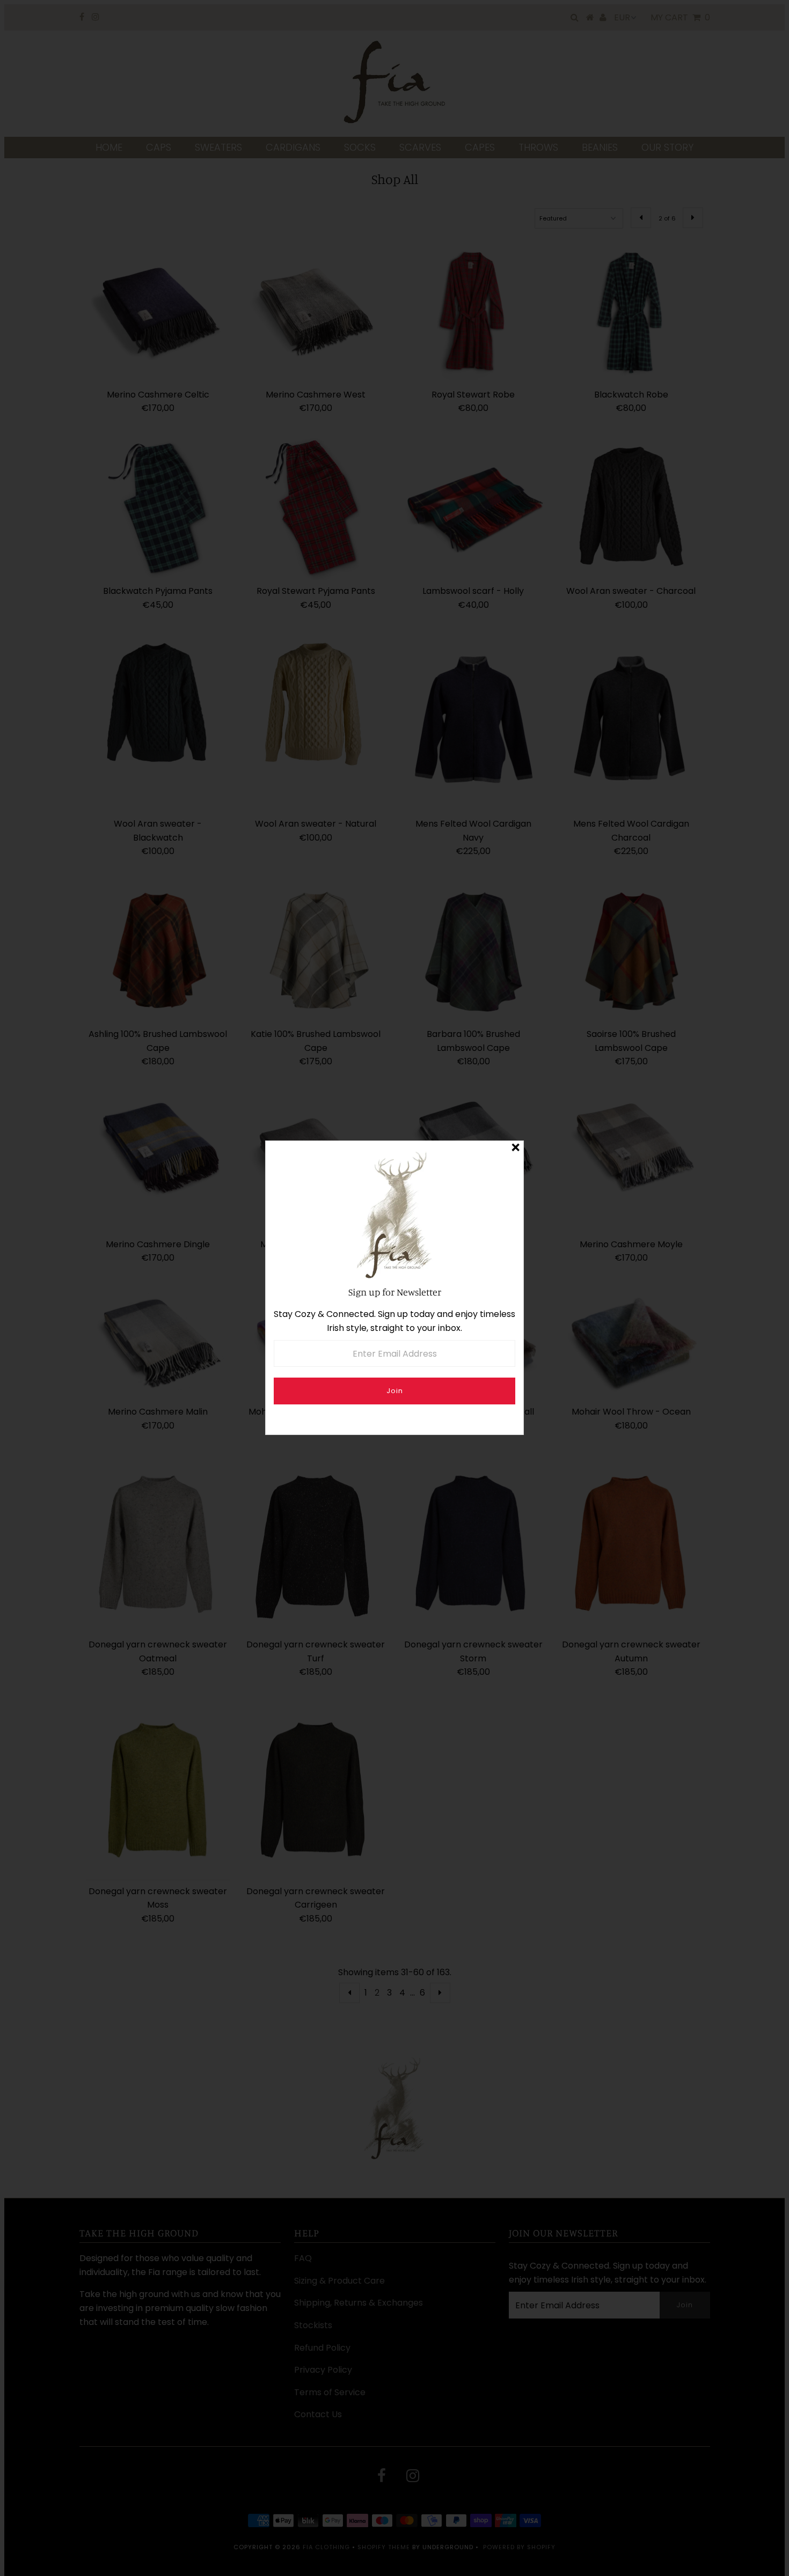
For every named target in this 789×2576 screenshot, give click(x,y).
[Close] (515, 1149)
